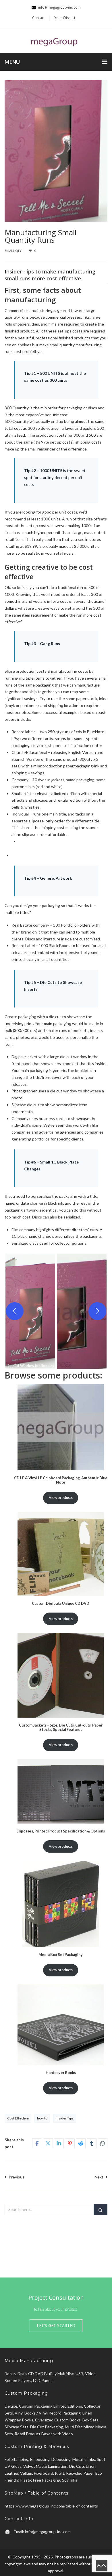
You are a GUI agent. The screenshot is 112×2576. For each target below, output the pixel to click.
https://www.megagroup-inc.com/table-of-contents (51, 2506)
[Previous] (15, 1311)
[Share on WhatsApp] (103, 2143)
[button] (30, 1311)
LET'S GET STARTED (56, 2325)
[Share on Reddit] (81, 2143)
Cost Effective (18, 2118)
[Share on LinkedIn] (59, 2143)
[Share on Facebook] (37, 2143)
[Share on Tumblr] (92, 2143)
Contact (38, 18)
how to (42, 2118)
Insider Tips (65, 2118)
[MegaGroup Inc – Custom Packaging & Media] (56, 41)
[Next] (97, 1311)
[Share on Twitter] (48, 2143)
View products (61, 1497)
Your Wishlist (65, 18)
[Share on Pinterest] (70, 2143)
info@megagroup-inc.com (48, 2532)
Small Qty (13, 251)
